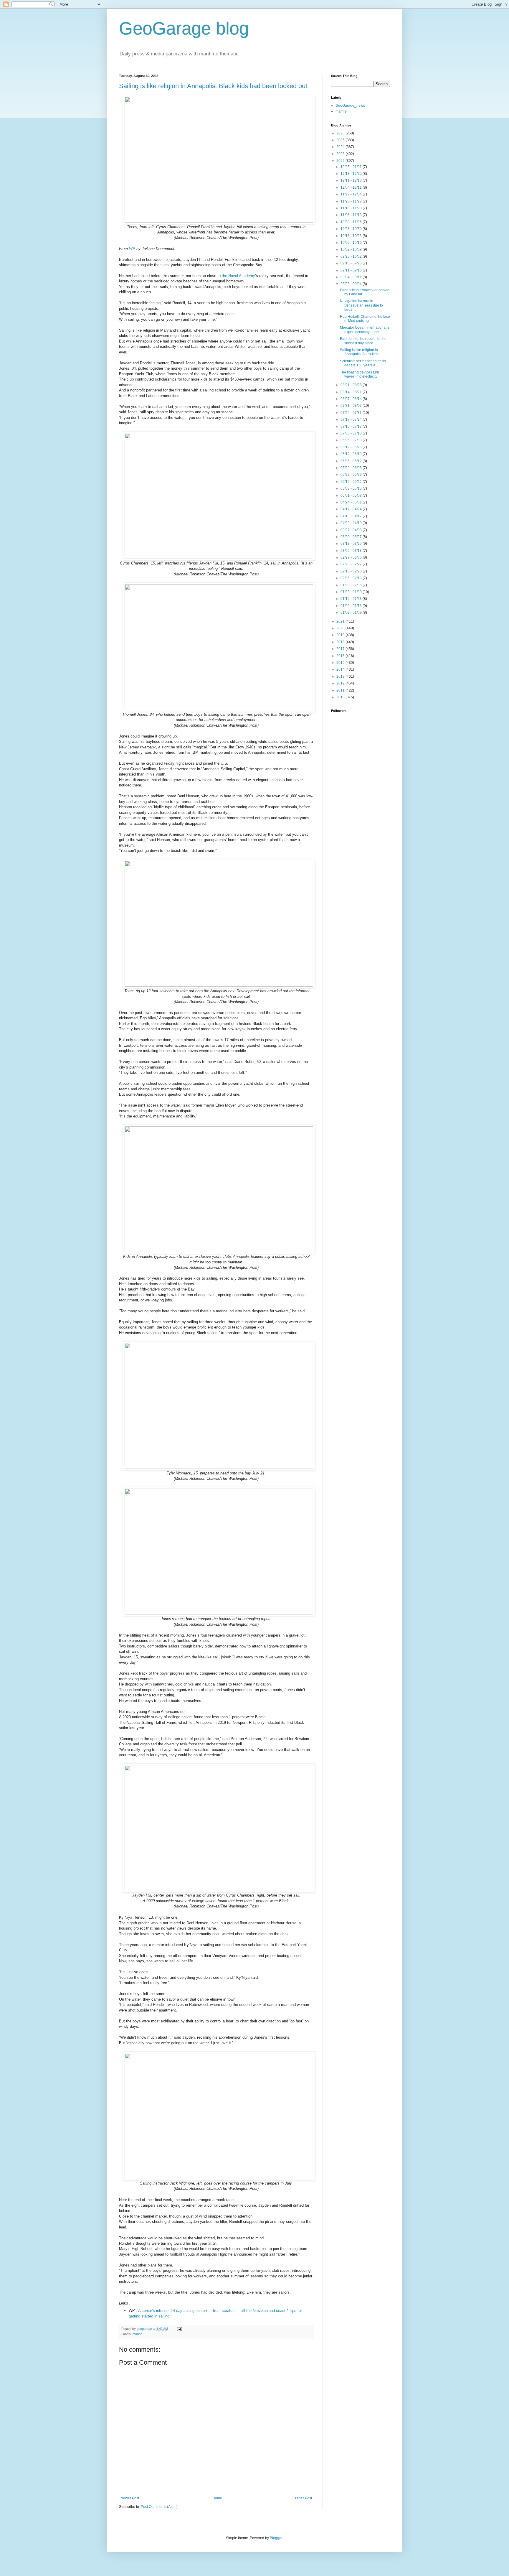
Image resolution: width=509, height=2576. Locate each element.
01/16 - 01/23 (352, 599)
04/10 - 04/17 (352, 516)
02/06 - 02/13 (352, 578)
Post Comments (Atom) (159, 2507)
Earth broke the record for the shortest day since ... (363, 341)
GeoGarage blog (184, 28)
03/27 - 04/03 (352, 530)
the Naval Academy (238, 276)
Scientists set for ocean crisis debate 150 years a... (363, 363)
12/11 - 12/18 (352, 180)
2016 (341, 656)
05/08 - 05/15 (352, 488)
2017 (341, 649)
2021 (341, 621)
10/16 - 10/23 (352, 236)
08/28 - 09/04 (352, 284)
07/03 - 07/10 (352, 433)
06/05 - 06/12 (352, 461)
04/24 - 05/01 (352, 502)
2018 (341, 642)
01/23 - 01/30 (352, 592)
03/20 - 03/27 (352, 537)
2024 (341, 147)
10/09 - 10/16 (352, 243)
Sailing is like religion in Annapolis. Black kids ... (361, 352)
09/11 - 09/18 (352, 270)
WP (132, 249)
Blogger (276, 2538)
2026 (341, 133)
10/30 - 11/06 (352, 222)
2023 (341, 154)
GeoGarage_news (350, 106)
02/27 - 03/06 (352, 557)
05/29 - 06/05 (352, 468)
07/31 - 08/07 (352, 406)
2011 (341, 690)
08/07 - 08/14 (352, 399)
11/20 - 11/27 (352, 201)
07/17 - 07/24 (352, 419)
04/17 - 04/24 (352, 509)
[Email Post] (179, 2329)
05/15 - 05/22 (352, 482)
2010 (341, 697)
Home (217, 2498)
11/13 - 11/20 (352, 208)
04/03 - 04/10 (352, 523)
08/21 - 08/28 (352, 385)
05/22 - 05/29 (352, 475)
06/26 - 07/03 (352, 440)
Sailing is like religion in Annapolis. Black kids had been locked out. (214, 86)
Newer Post (130, 2498)
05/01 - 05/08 (352, 496)
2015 (341, 663)
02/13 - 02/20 (352, 571)
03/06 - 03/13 (352, 551)
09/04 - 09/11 (352, 277)
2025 (341, 140)
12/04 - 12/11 (352, 187)
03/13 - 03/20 (352, 544)
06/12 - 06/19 (352, 454)
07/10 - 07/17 (352, 427)
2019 (341, 635)
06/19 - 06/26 (352, 447)
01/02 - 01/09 (352, 613)
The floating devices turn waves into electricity (360, 374)
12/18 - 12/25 (352, 174)
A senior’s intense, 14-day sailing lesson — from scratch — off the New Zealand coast (212, 2311)
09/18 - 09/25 (352, 263)
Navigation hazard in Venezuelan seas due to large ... (361, 305)
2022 (341, 161)
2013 (341, 676)
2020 (341, 628)
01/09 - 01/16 (352, 606)
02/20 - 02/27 (352, 564)
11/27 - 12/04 (352, 194)
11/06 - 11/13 (352, 215)
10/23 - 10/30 (352, 229)
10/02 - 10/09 (352, 249)
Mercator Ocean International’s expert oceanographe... (365, 330)
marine (137, 2334)
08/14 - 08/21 (352, 392)
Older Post (304, 2498)
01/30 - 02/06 (352, 585)
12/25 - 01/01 (352, 167)
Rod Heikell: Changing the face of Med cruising (365, 319)
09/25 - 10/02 (352, 256)
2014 (341, 669)
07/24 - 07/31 (352, 413)
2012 (341, 683)
